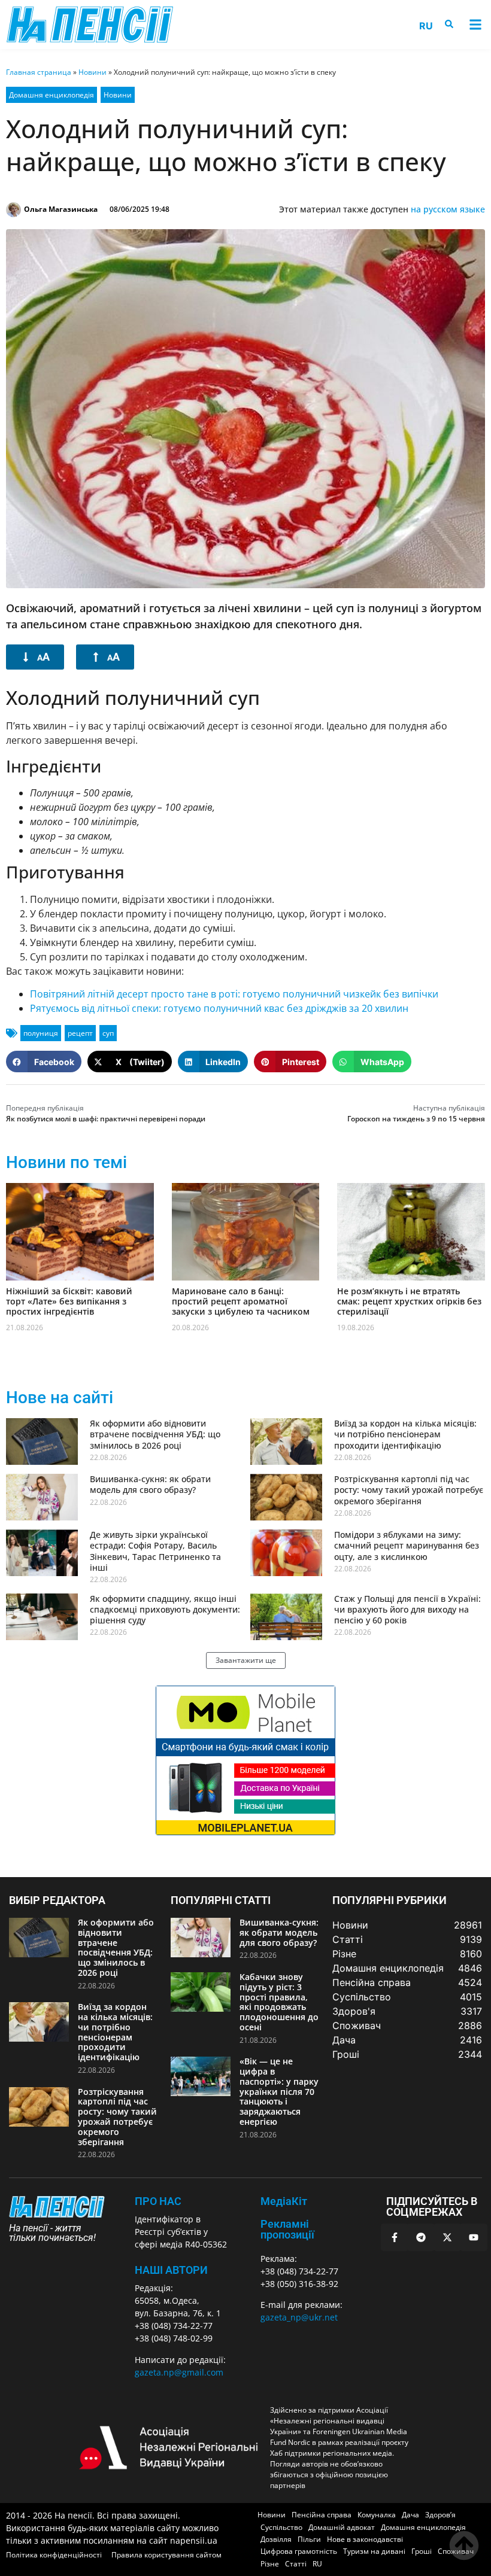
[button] (475, 25)
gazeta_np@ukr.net (299, 2317)
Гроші (422, 2551)
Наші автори (171, 2270)
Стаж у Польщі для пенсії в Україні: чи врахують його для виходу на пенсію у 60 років (407, 1609)
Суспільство (281, 2527)
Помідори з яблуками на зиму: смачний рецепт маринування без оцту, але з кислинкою (407, 1545)
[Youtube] (474, 2237)
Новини (93, 72)
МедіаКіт (284, 2201)
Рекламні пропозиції (287, 2229)
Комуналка (377, 2515)
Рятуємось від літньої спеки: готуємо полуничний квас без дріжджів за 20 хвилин (219, 1008)
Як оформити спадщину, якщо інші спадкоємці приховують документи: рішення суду (165, 1609)
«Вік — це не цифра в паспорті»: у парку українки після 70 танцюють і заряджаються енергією (279, 2091)
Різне (270, 2564)
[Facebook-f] (395, 2237)
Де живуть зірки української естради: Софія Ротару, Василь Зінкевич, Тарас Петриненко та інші (155, 1551)
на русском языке (448, 209)
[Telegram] (421, 2237)
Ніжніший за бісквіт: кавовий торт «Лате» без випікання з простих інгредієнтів (69, 1301)
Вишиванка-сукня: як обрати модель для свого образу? (150, 1484)
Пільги (309, 2539)
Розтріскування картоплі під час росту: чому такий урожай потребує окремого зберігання (409, 1490)
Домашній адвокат (342, 2527)
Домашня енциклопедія (51, 95)
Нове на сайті (60, 1398)
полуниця (41, 1033)
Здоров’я (440, 2515)
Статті (296, 2564)
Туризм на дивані (374, 2551)
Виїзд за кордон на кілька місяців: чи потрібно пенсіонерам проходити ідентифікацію (405, 1434)
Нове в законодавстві (365, 2539)
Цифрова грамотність (299, 2551)
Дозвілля (276, 2539)
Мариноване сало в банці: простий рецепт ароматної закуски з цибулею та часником (241, 1301)
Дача (410, 2515)
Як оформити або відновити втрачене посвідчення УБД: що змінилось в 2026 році (155, 1434)
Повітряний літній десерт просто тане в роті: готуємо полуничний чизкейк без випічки (234, 994)
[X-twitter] (447, 2237)
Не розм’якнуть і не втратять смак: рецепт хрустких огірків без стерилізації (409, 1301)
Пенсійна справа (322, 2515)
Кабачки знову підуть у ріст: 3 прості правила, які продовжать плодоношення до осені (279, 2002)
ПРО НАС (158, 2201)
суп (108, 1033)
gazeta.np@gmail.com (179, 2372)
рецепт (80, 1033)
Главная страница (39, 72)
